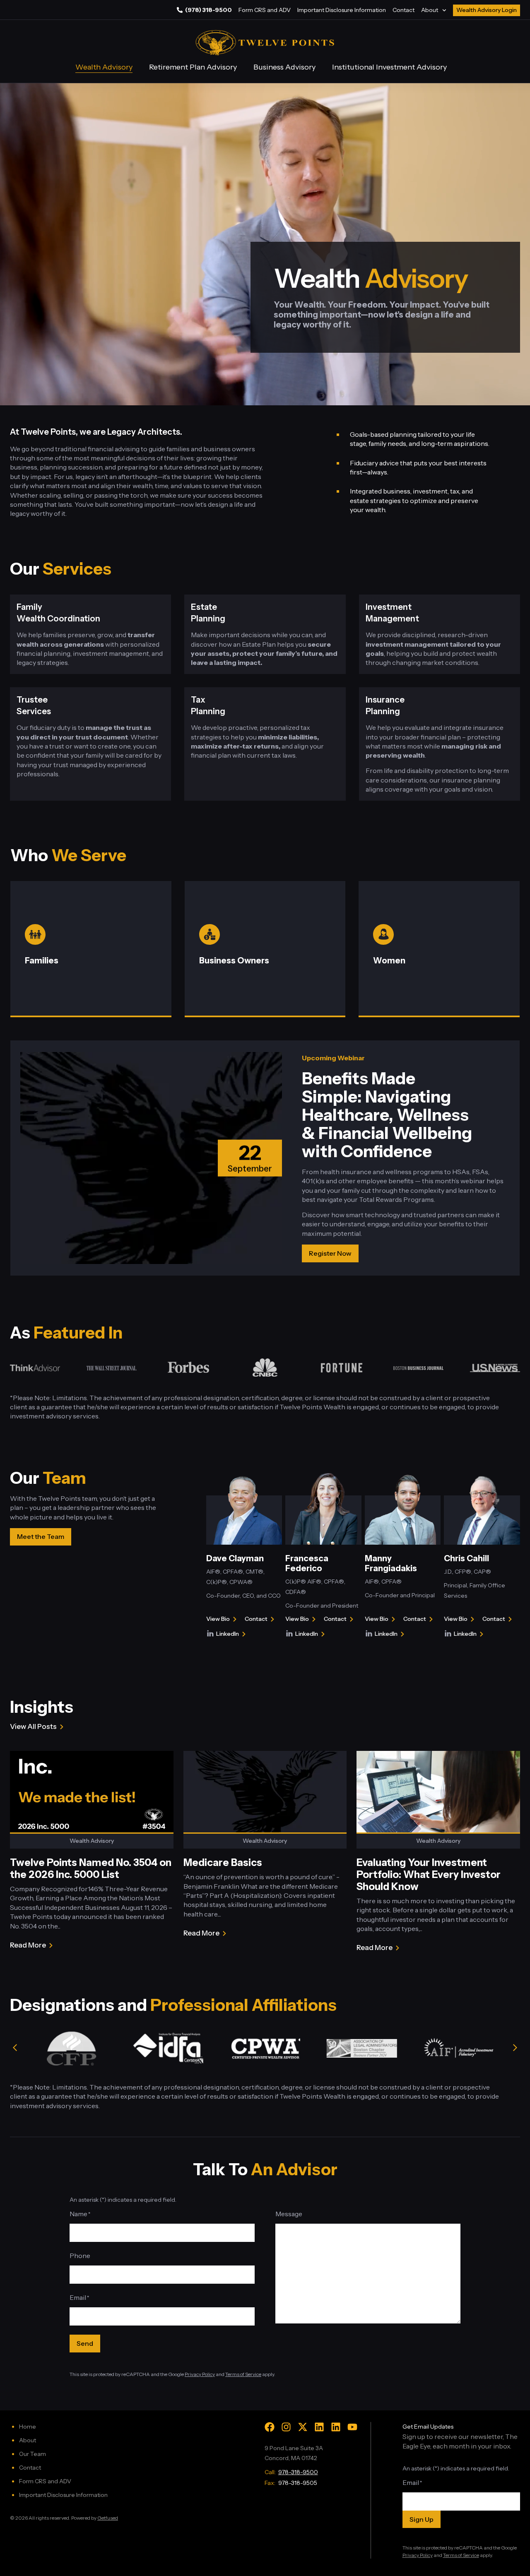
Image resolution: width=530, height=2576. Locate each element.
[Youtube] (352, 2427)
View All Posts (33, 1726)
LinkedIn (232, 1635)
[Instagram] (286, 2427)
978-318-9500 (298, 2472)
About (430, 10)
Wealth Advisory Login (487, 10)
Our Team (33, 2454)
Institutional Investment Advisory (389, 67)
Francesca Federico (307, 1563)
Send (85, 2343)
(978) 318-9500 (208, 10)
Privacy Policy (200, 2374)
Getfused (108, 2518)
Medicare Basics (223, 1862)
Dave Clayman (235, 1558)
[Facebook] (270, 2427)
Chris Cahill (466, 1558)
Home (28, 2427)
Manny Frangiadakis (391, 1563)
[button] (15, 2048)
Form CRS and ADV (265, 10)
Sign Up (422, 2519)
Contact (404, 10)
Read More (28, 1946)
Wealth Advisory (104, 67)
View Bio (218, 1620)
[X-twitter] (303, 2427)
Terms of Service (243, 2374)
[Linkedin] (319, 2427)
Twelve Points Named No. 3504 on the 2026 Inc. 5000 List (91, 1868)
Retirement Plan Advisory (193, 67)
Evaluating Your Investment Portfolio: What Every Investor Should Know (429, 1874)
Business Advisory (284, 67)
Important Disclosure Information (342, 10)
